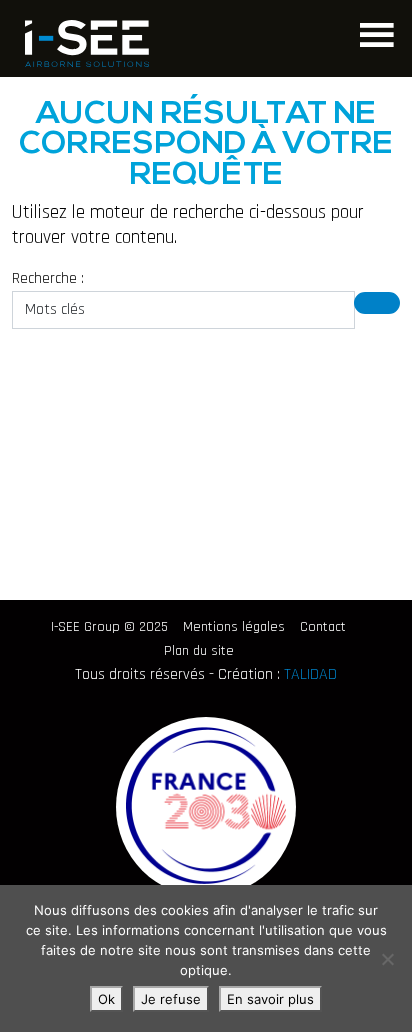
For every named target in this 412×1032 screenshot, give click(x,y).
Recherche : (48, 278)
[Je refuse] (387, 959)
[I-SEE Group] (87, 43)
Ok (106, 999)
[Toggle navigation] (374, 32)
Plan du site (199, 651)
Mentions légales (234, 627)
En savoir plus (270, 999)
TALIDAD (310, 674)
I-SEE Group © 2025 (109, 627)
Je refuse (171, 999)
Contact (323, 627)
